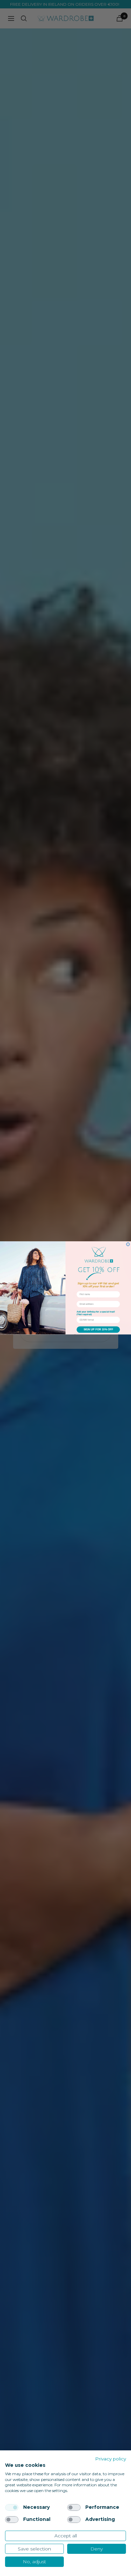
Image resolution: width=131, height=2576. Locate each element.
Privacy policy (111, 2459)
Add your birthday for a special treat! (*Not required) (96, 1313)
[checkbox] (12, 2507)
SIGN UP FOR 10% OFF (98, 1330)
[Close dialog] (128, 1244)
